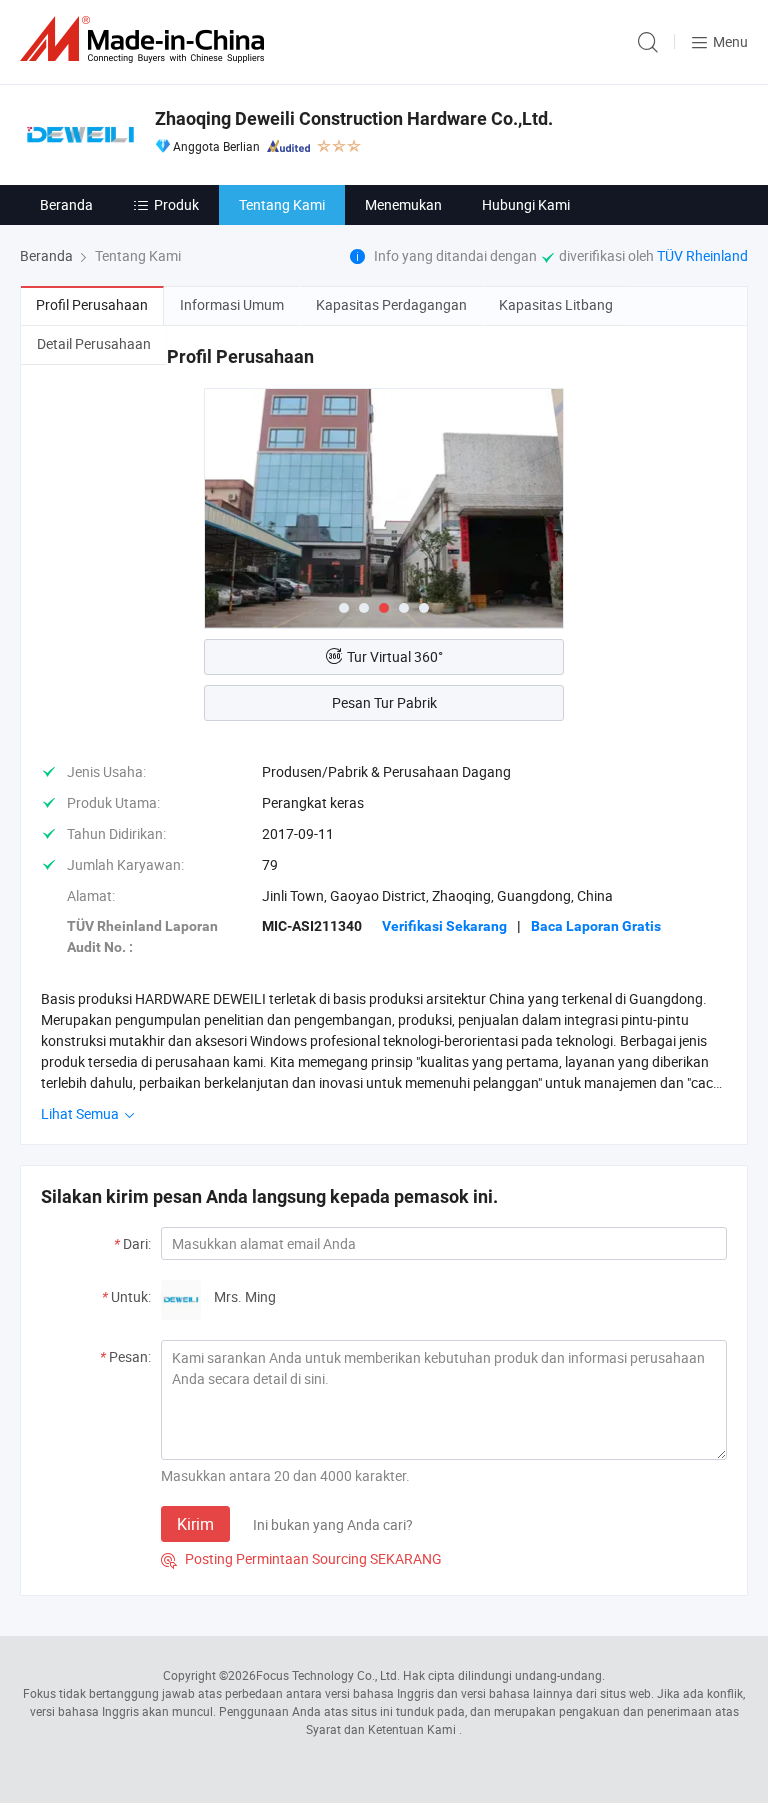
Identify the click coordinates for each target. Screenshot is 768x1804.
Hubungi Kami (526, 204)
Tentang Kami (282, 204)
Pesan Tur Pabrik (384, 702)
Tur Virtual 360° (395, 656)
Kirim (195, 1524)
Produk (176, 204)
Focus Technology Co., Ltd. (328, 1675)
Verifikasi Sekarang (444, 926)
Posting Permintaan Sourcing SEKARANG (301, 1558)
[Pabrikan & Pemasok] (146, 39)
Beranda (66, 204)
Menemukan (403, 204)
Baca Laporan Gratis (596, 926)
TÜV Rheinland (702, 255)
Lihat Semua (81, 1113)
